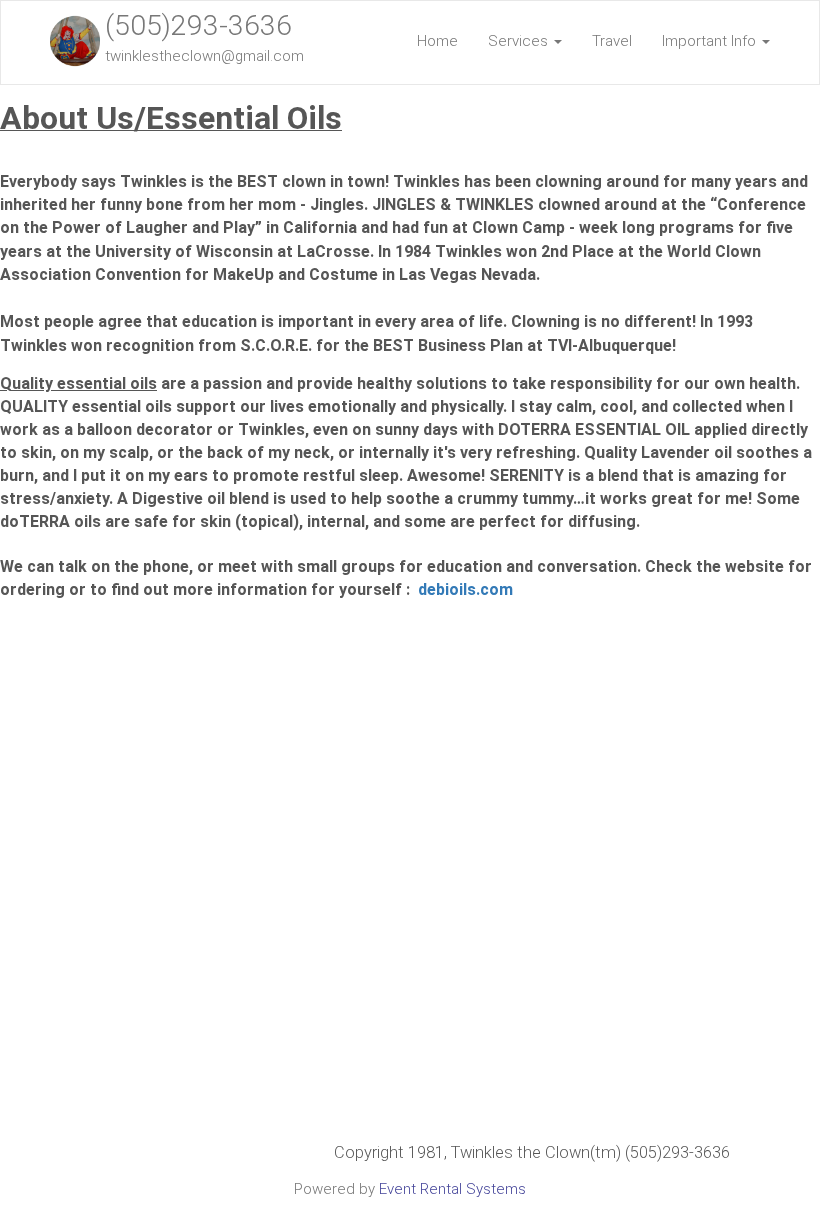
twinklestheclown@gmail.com (204, 56)
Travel (612, 41)
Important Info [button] (711, 41)
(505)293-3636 (198, 25)
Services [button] (520, 41)
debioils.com (465, 589)
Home (437, 41)
